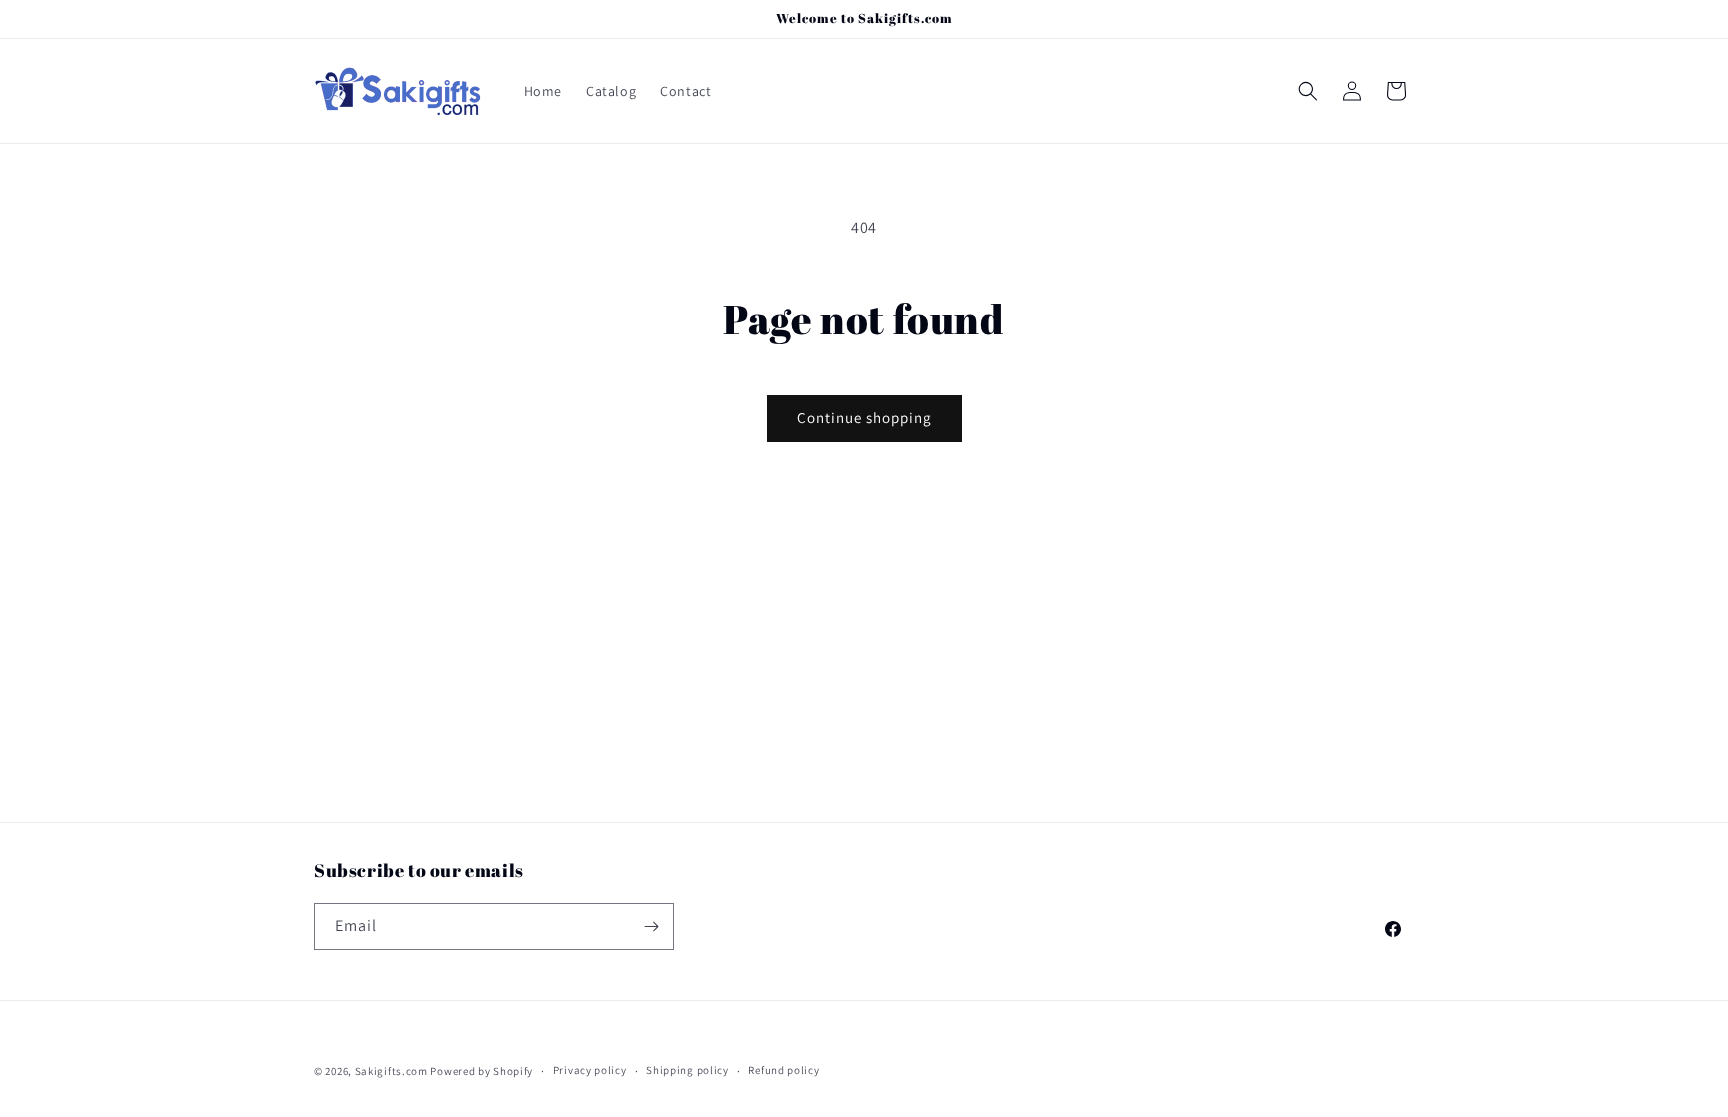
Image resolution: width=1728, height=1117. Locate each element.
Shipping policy (687, 1070)
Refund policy (783, 1070)
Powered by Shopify (481, 1071)
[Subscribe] (651, 926)
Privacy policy (590, 1070)
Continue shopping (864, 417)
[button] (1308, 91)
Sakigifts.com (391, 1071)
